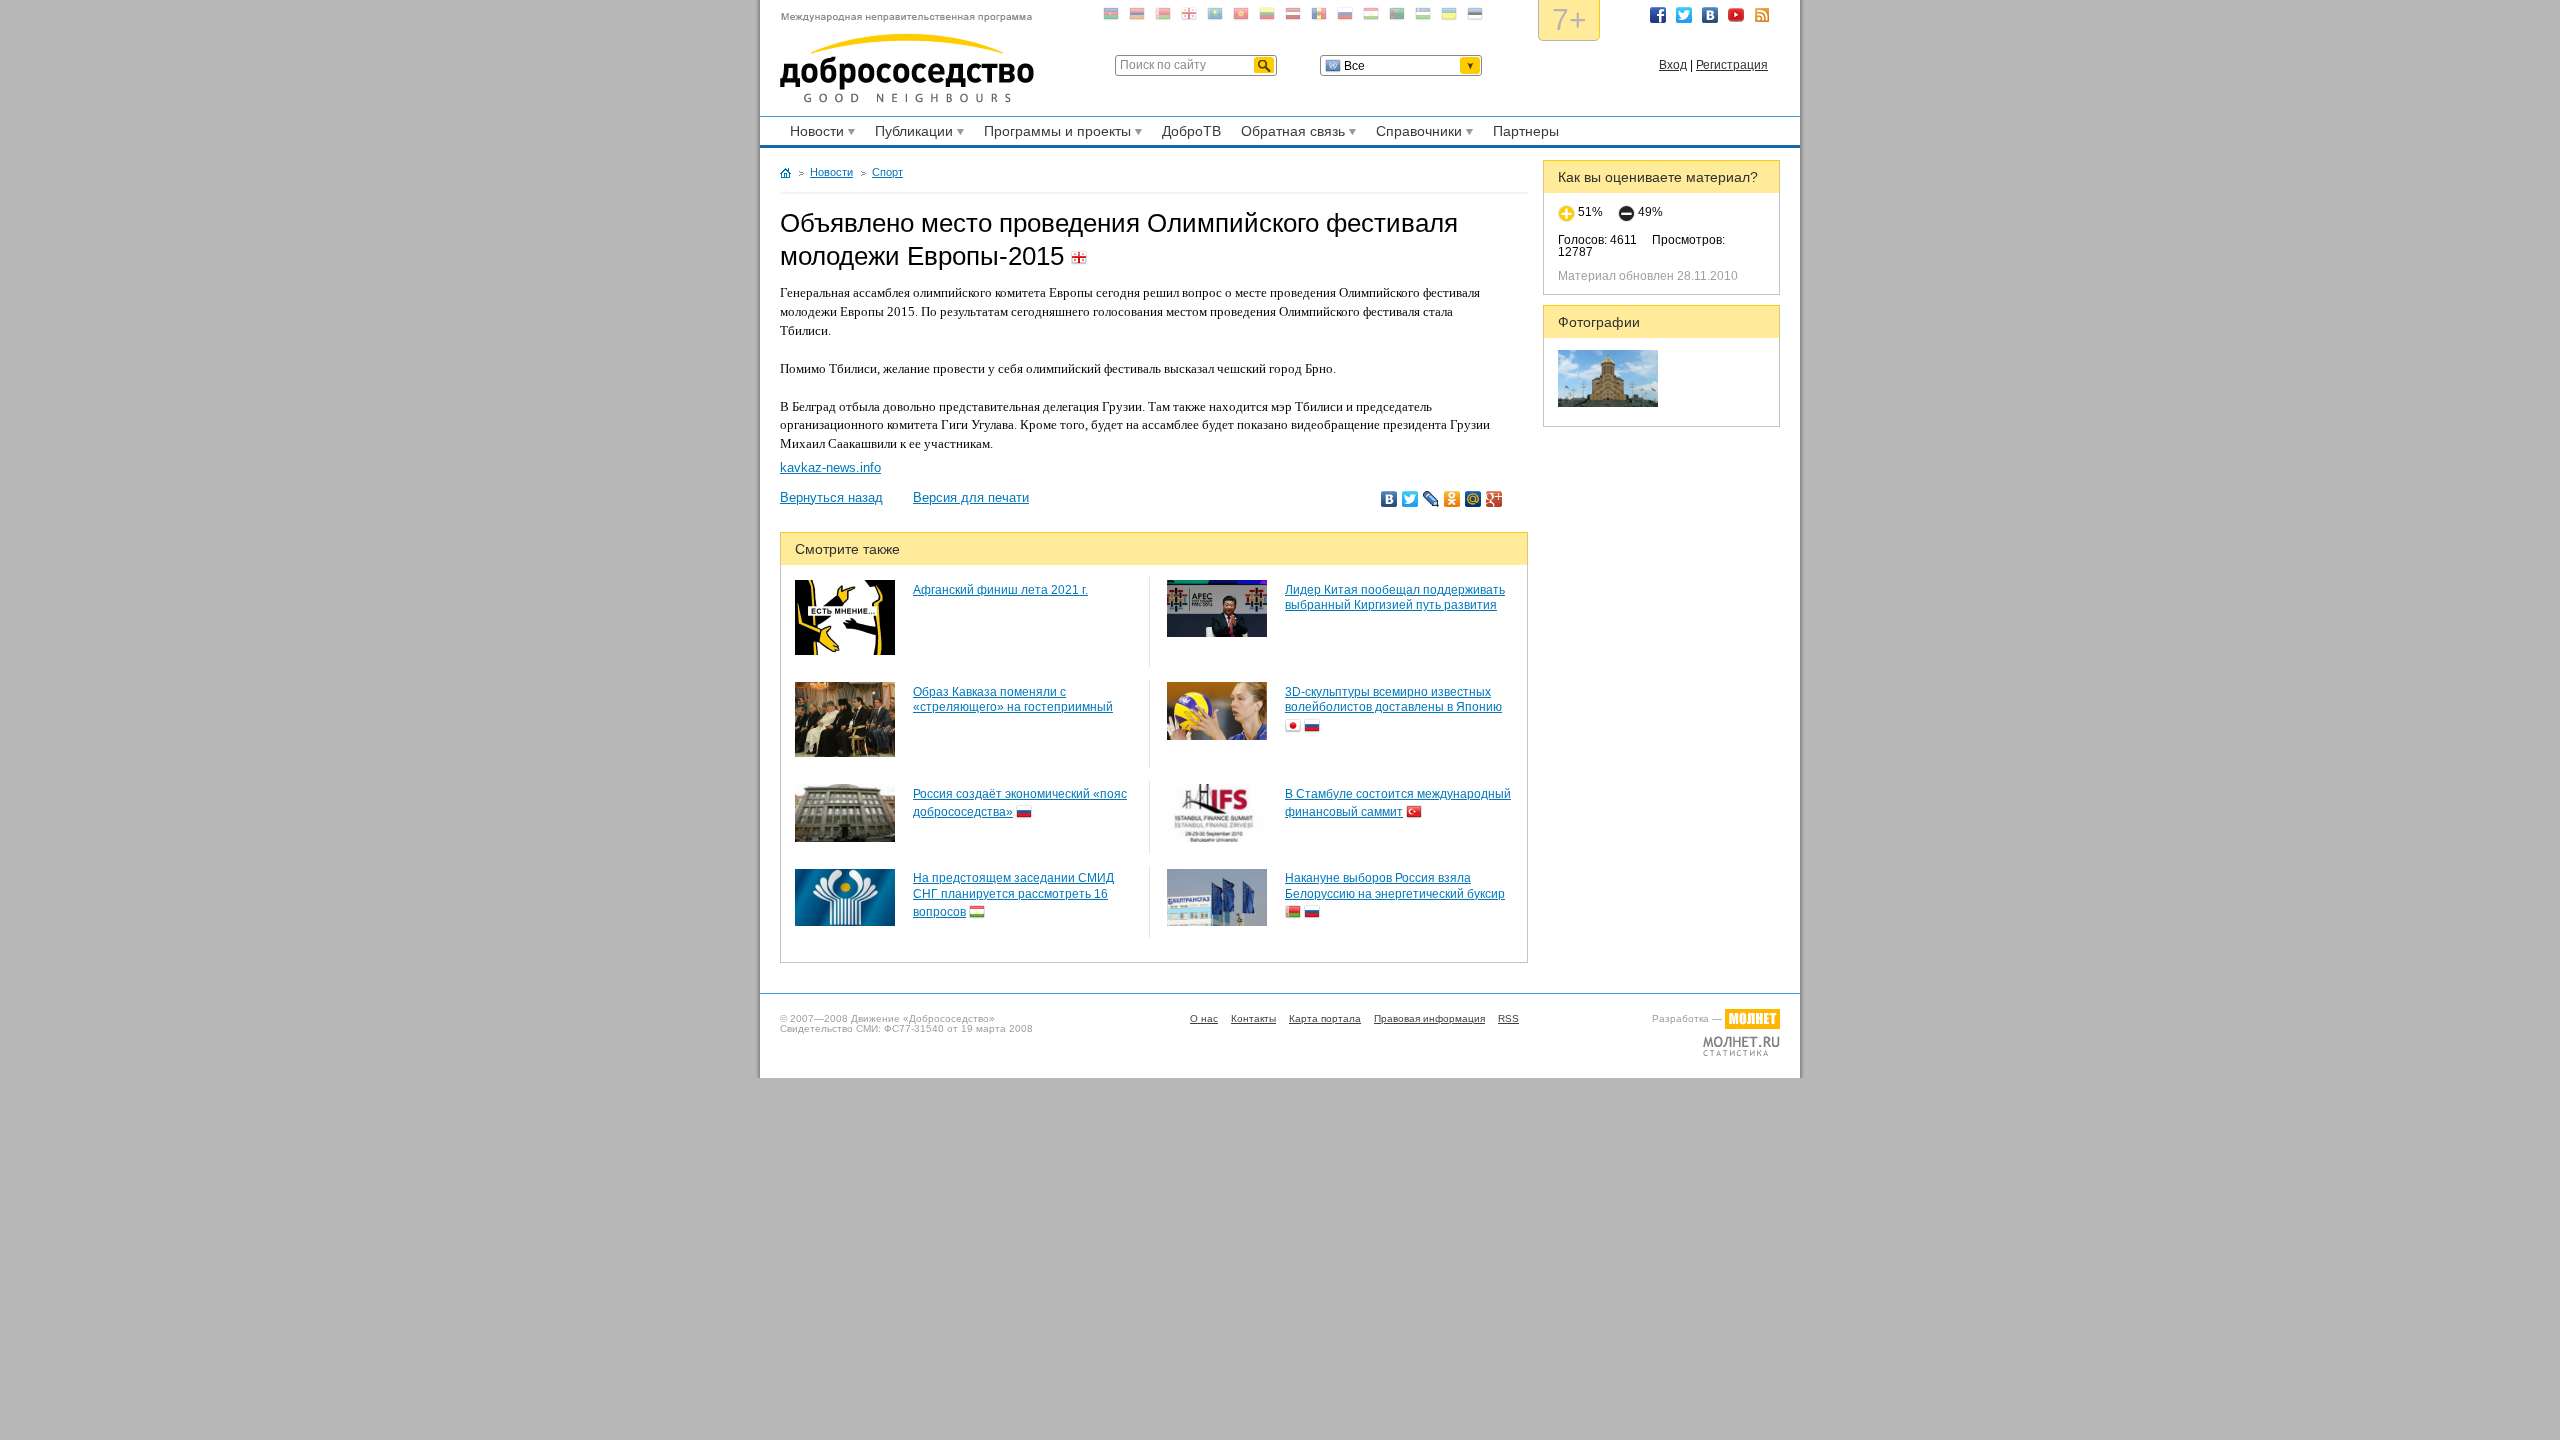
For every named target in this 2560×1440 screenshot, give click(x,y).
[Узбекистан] (1423, 17)
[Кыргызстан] (1241, 17)
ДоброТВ (1191, 131)
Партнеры (1526, 131)
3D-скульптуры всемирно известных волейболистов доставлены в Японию (1393, 700)
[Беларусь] (1163, 17)
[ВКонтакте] (1389, 499)
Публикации (911, 134)
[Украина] (1449, 17)
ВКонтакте (1710, 15)
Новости (814, 134)
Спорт (887, 172)
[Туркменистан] (1397, 17)
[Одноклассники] (1452, 499)
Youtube (1736, 15)
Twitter (1684, 15)
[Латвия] (1293, 17)
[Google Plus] (1494, 499)
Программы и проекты (1054, 134)
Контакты (1253, 1018)
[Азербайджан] (1111, 17)
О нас (1204, 1018)
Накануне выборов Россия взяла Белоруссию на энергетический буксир (1395, 886)
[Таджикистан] (1371, 17)
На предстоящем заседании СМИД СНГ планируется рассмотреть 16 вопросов (1013, 895)
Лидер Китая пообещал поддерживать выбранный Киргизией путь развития (1395, 598)
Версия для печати (971, 497)
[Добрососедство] (907, 58)
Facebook (1658, 15)
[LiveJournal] (1431, 499)
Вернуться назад (831, 497)
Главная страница (785, 173)
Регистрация (1732, 65)
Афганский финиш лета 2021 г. (1000, 590)
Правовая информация (1429, 1018)
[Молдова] (1319, 17)
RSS (1762, 15)
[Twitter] (1410, 499)
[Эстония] (1475, 17)
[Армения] (1137, 17)
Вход (1673, 65)
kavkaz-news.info (830, 467)
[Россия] (1345, 17)
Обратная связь (1290, 134)
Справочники (1416, 134)
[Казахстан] (1215, 17)
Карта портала (1325, 1018)
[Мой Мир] (1473, 499)
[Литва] (1267, 17)
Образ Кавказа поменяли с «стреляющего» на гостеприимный (1013, 700)
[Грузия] (1189, 17)
